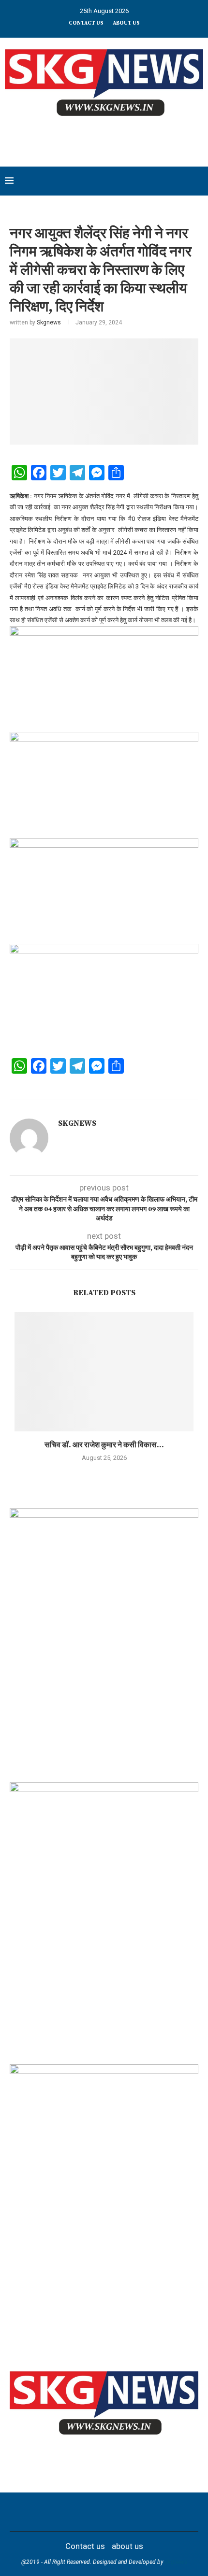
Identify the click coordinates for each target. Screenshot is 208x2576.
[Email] (123, 2512)
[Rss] (148, 2512)
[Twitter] (73, 2512)
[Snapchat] (135, 2512)
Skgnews (49, 322)
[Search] (198, 181)
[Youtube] (110, 2512)
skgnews (176, 2562)
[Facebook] (60, 2512)
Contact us (86, 23)
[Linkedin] (98, 2512)
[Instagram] (85, 2512)
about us (126, 23)
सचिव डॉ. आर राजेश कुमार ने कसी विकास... (104, 1445)
